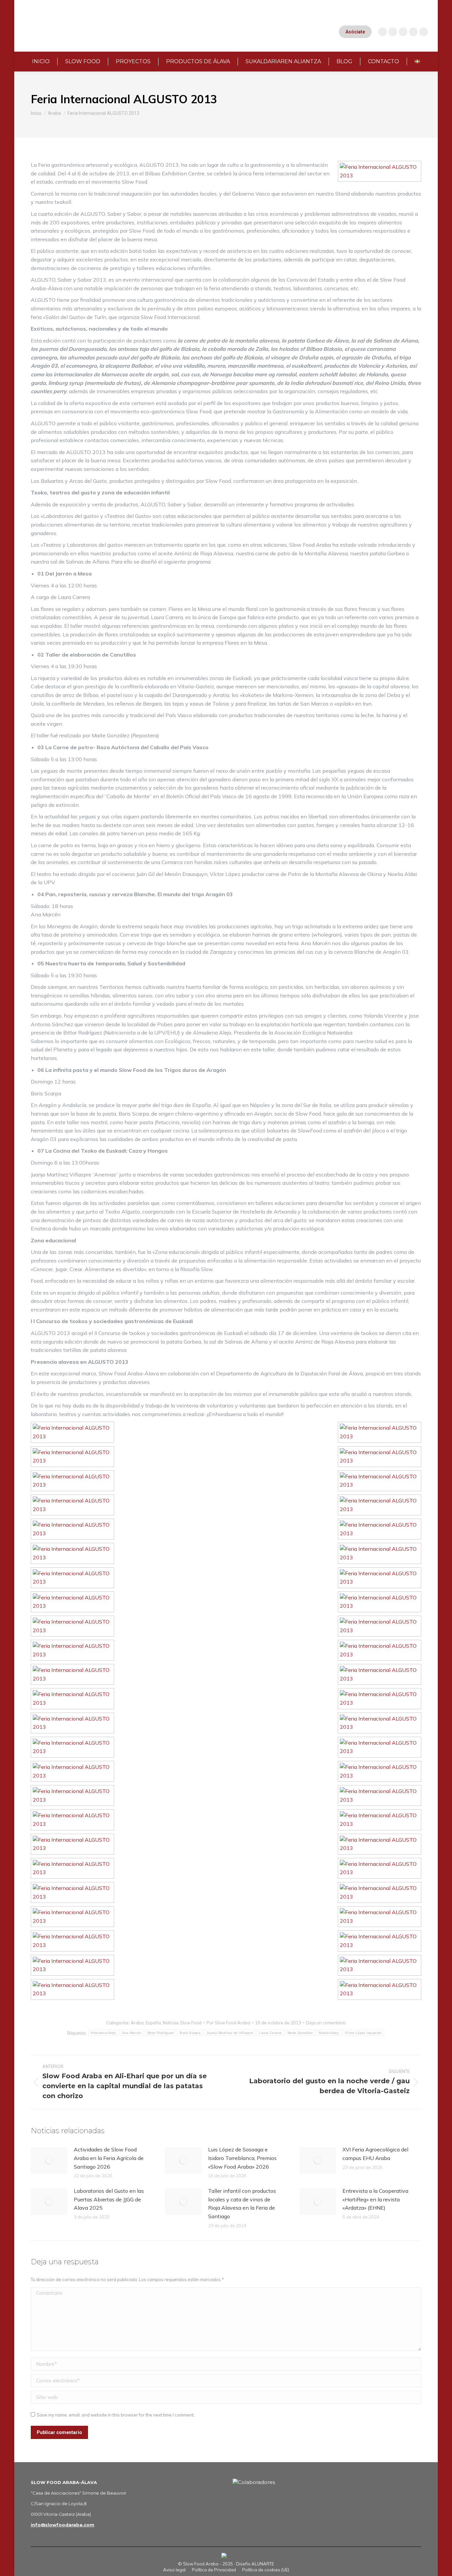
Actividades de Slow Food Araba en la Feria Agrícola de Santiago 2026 (109, 2158)
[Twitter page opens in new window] (413, 32)
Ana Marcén (132, 2033)
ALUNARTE (263, 2564)
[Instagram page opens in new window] (383, 32)
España (153, 2023)
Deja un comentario (326, 2023)
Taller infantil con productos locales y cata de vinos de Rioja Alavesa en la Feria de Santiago (242, 2204)
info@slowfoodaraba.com (63, 2525)
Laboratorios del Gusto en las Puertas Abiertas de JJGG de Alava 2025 (109, 2199)
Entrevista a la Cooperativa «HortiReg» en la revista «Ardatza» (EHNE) (375, 2199)
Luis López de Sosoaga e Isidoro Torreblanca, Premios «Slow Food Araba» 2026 (242, 2158)
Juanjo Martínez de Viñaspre (230, 2033)
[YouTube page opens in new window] (393, 32)
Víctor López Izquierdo (363, 2033)
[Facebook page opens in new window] (403, 32)
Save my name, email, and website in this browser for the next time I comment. (116, 2415)
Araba (137, 2023)
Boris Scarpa (190, 2033)
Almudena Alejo (103, 2033)
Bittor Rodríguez (161, 2033)
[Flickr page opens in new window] (424, 32)
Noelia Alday (329, 2033)
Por (228, 2023)
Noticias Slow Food (182, 2023)
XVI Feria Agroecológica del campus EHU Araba (375, 2154)
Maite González (300, 2033)
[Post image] (49, 2160)
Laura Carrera (270, 2033)
